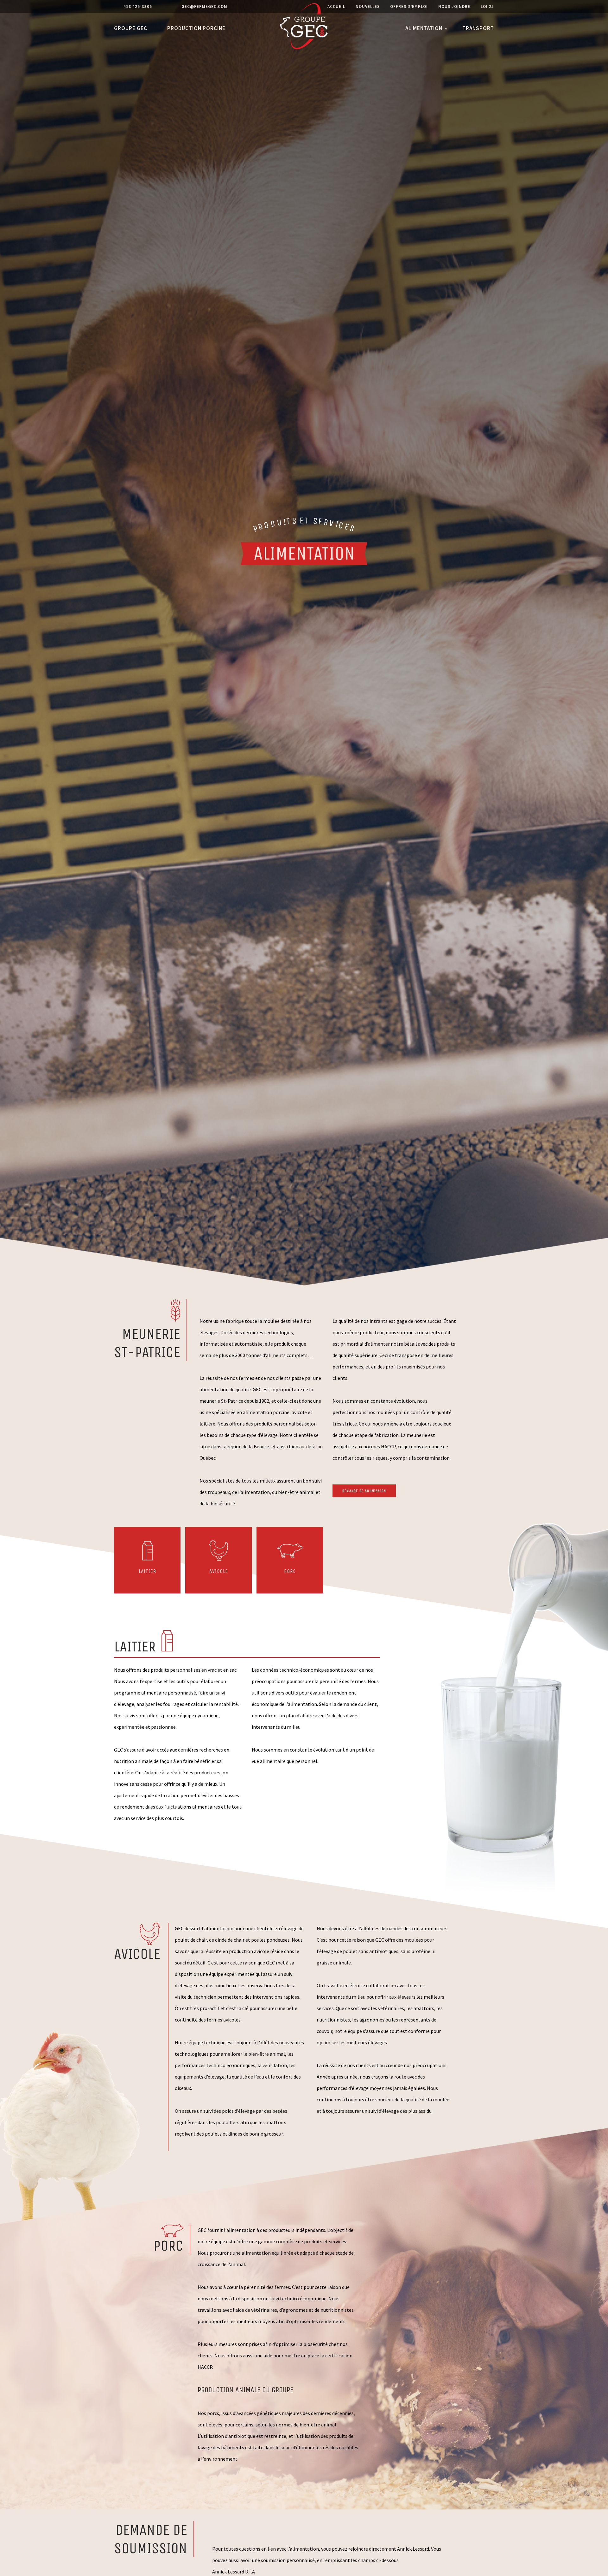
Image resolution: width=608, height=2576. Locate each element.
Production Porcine (196, 28)
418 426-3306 (138, 6)
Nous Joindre (454, 6)
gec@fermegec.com (204, 6)
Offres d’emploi (409, 6)
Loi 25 (487, 6)
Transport (478, 28)
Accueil (336, 6)
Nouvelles (368, 6)
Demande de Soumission (364, 1491)
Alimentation (424, 28)
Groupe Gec (131, 28)
